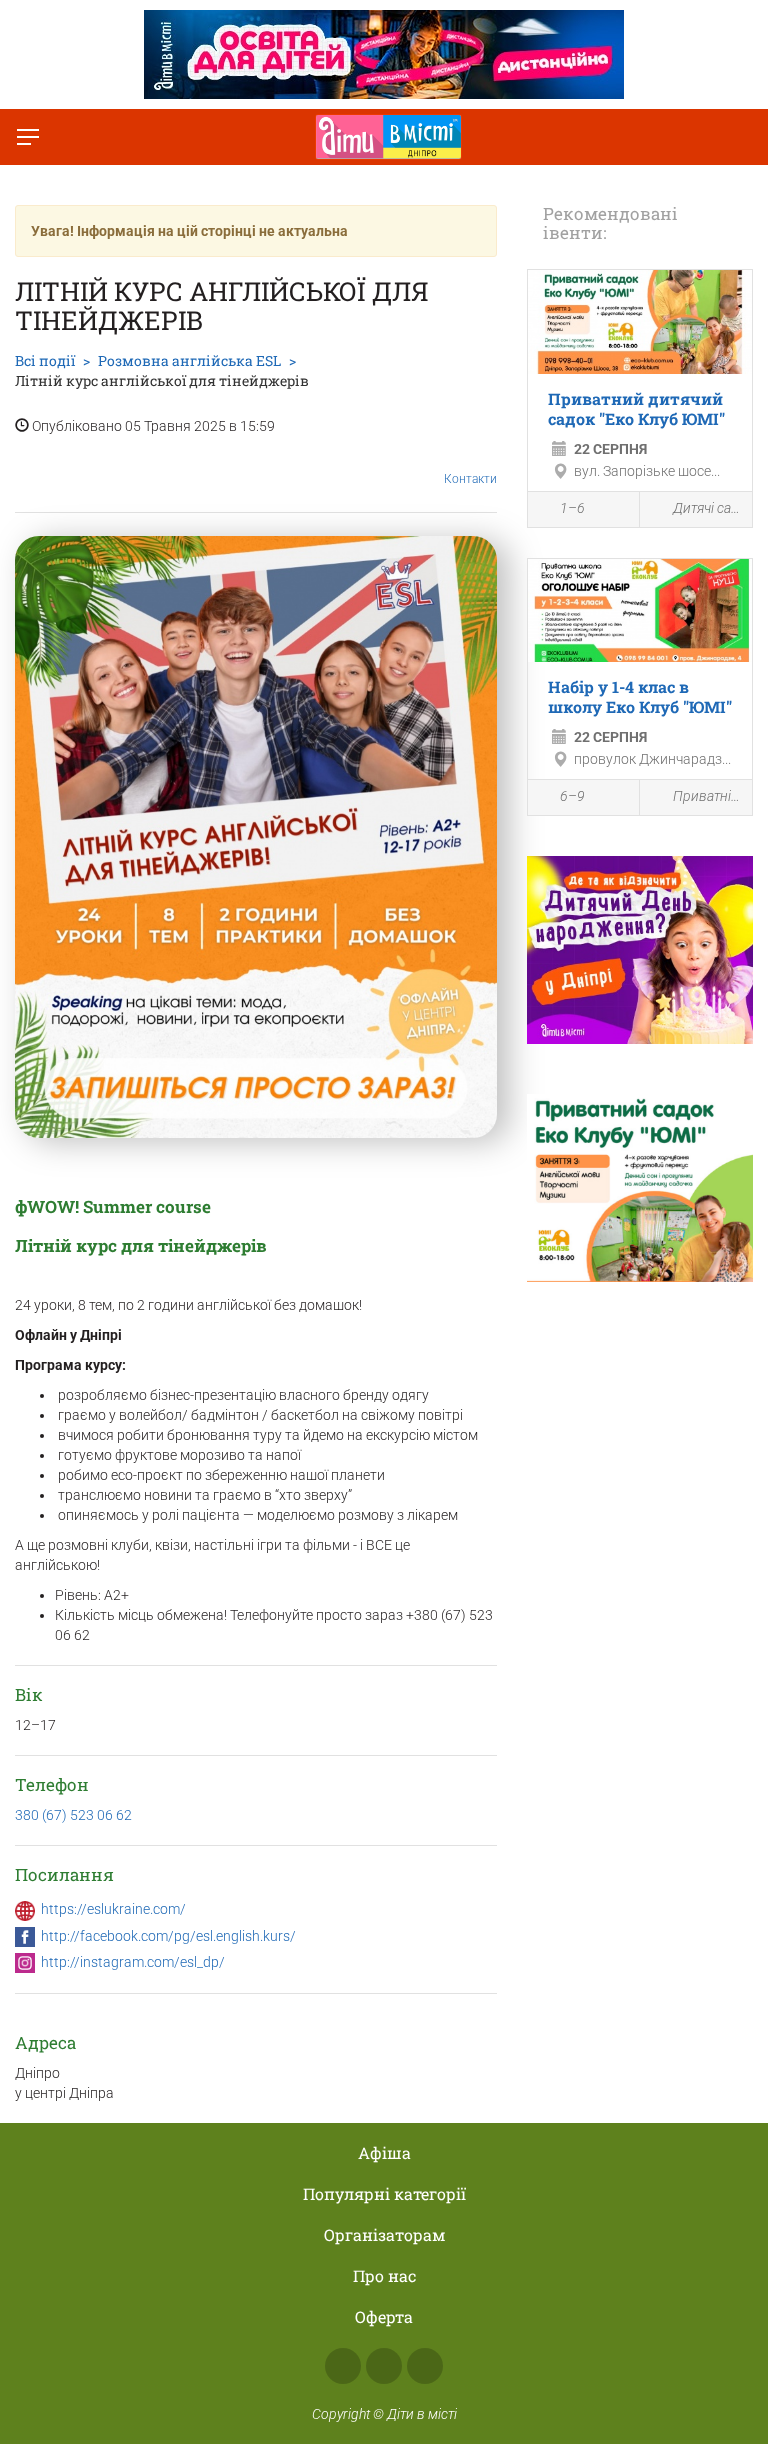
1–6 (572, 508)
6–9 (572, 796)
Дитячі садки (707, 508)
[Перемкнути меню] (28, 137)
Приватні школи (707, 796)
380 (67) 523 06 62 (73, 1815)
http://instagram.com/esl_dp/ (133, 1962)
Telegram (425, 2366)
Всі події (45, 360)
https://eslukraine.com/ (113, 1909)
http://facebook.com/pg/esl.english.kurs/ (168, 1936)
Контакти (470, 479)
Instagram (384, 2366)
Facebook (343, 2366)
